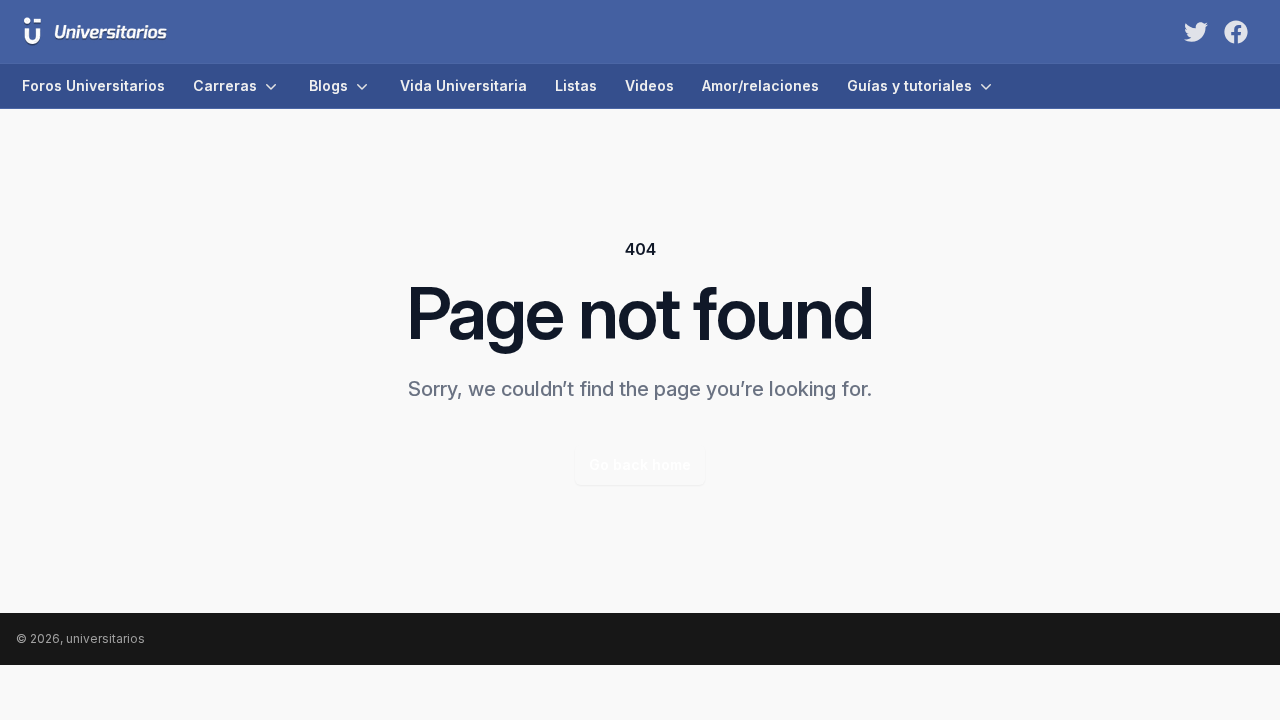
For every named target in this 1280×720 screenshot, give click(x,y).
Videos (649, 85)
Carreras (225, 85)
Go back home (640, 464)
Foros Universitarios (93, 85)
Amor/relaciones (760, 85)
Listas (576, 85)
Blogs (328, 85)
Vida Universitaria (463, 85)
